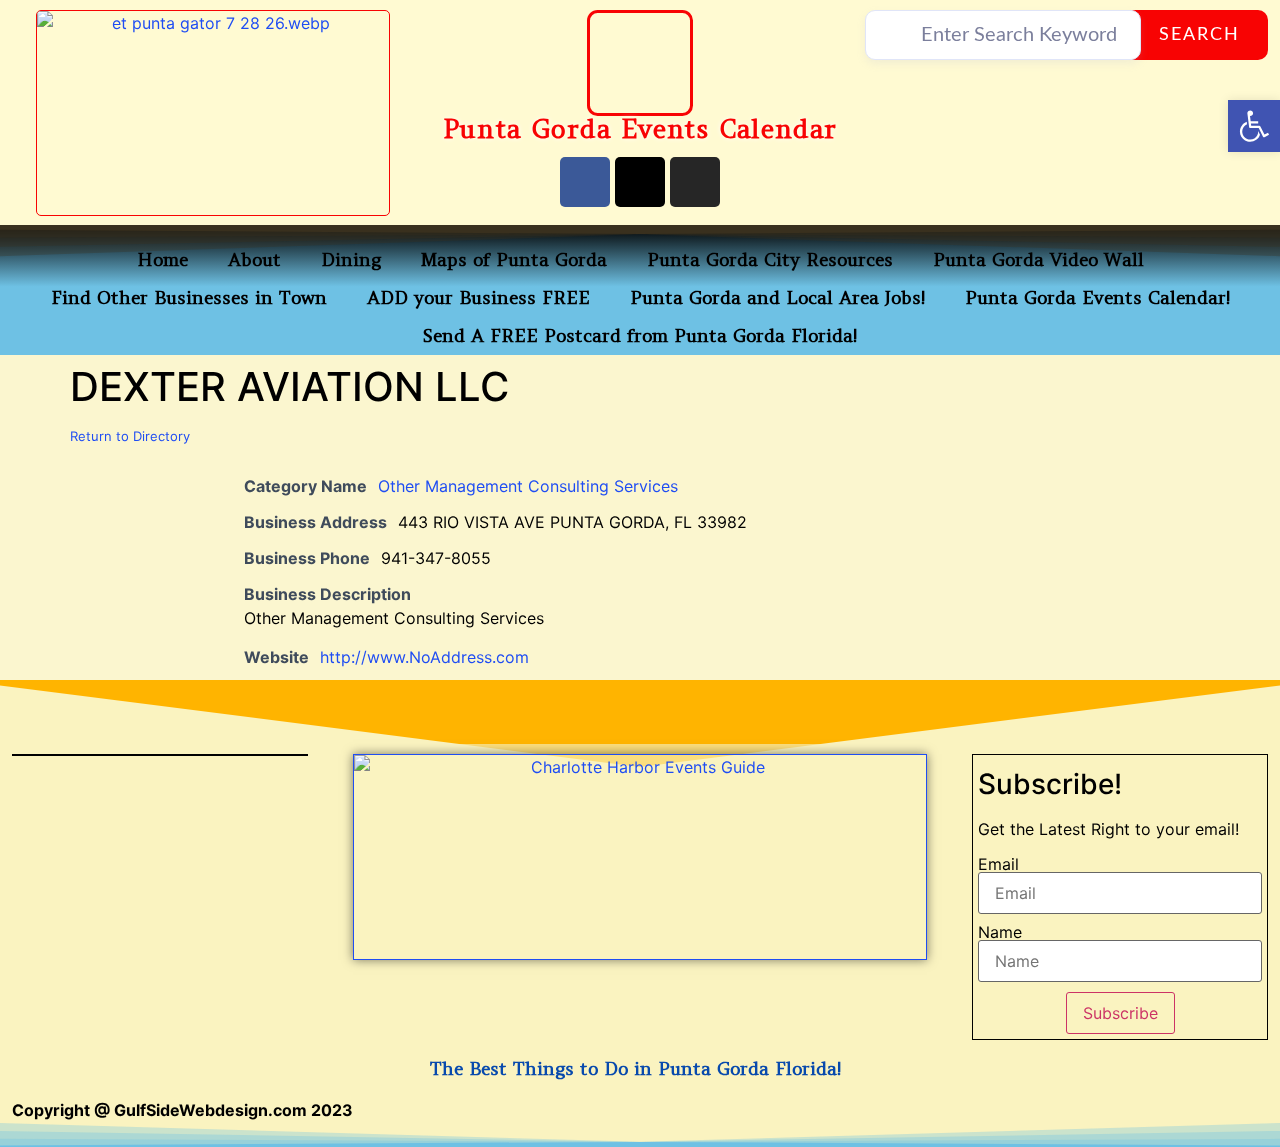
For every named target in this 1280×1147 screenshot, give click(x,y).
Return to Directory (130, 436)
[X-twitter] (640, 182)
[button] (1254, 126)
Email (998, 864)
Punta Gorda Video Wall (1038, 259)
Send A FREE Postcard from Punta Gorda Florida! (640, 335)
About (254, 259)
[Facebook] (585, 182)
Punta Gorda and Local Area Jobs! (777, 297)
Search (1199, 35)
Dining (351, 259)
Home (162, 259)
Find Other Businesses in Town (189, 297)
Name (1000, 932)
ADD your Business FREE (478, 297)
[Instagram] (695, 182)
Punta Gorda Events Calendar (640, 128)
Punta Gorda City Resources (770, 259)
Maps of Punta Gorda (514, 259)
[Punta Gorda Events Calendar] (640, 63)
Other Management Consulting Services (528, 486)
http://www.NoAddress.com (424, 657)
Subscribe (1120, 1013)
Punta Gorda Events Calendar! (1097, 297)
